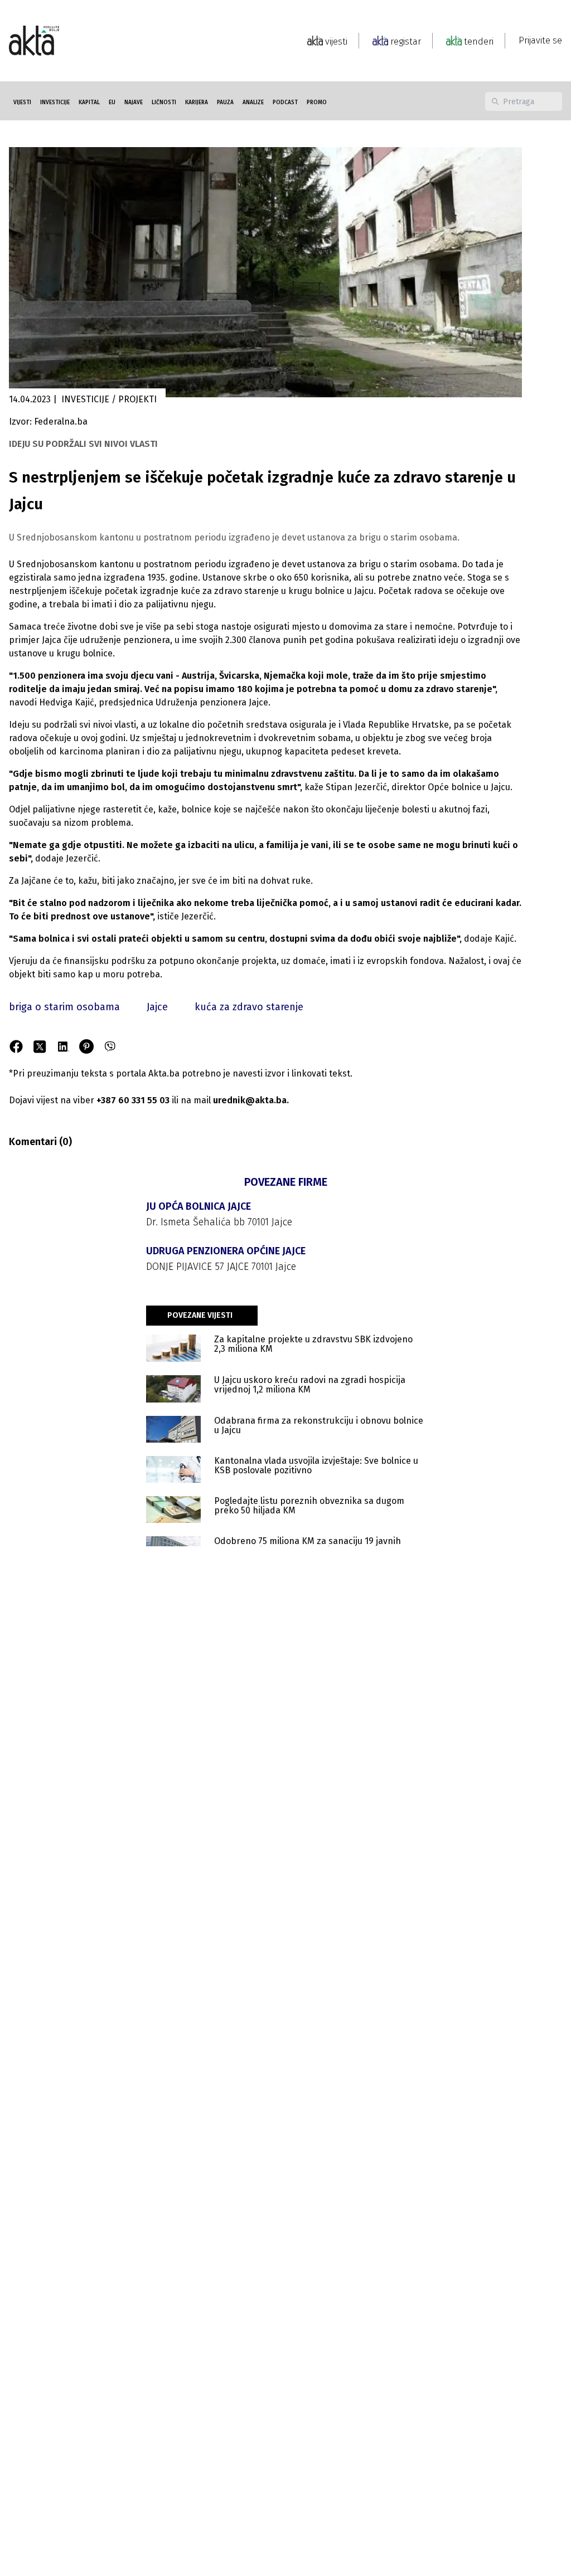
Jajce (157, 1007)
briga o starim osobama (64, 1007)
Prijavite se (540, 40)
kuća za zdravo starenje (249, 1007)
